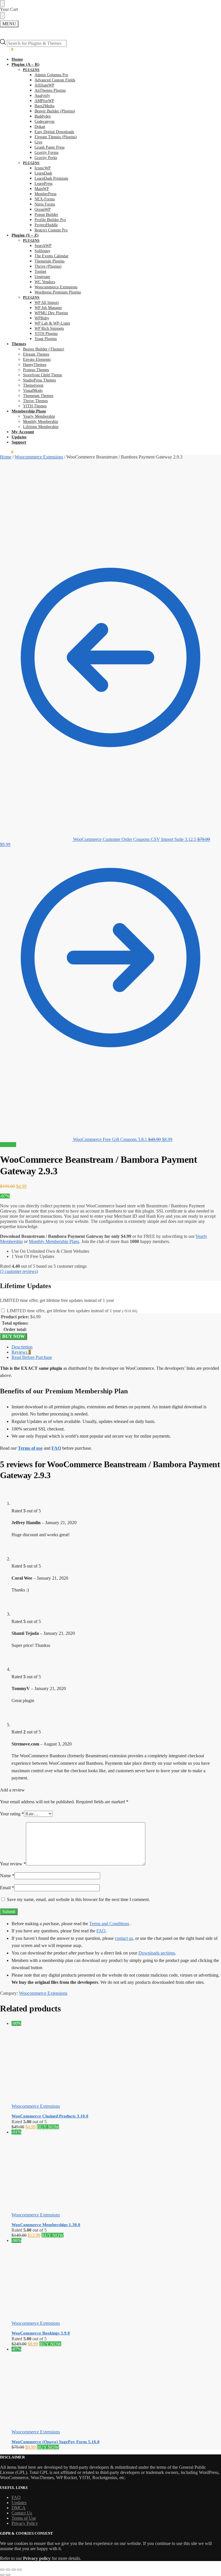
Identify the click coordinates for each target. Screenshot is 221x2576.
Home (6, 457)
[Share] (14, 2570)
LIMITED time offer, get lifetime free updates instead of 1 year (72, 1311)
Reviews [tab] (21, 1352)
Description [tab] (22, 1347)
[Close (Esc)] (20, 2570)
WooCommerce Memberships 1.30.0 (46, 2225)
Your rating (12, 1814)
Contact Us (22, 2513)
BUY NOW (14, 1336)
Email (7, 1888)
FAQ (101, 1931)
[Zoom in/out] (2, 2570)
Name (7, 1876)
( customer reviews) (19, 1271)
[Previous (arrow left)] (2, 2575)
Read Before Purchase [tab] (32, 1357)
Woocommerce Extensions (39, 457)
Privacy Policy (25, 2523)
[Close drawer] (2, 16)
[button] (7, 49)
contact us (124, 1938)
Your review (13, 1864)
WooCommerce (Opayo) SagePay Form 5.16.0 (56, 2442)
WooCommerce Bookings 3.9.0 (41, 2333)
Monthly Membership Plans (54, 1241)
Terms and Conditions (109, 1924)
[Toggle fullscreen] (8, 2570)
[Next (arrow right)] (8, 2575)
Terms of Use (24, 2518)
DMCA (19, 2508)
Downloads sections (157, 1953)
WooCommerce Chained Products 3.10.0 (50, 2116)
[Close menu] (2, 3)
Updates (19, 2503)
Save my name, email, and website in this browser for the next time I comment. (78, 1899)
